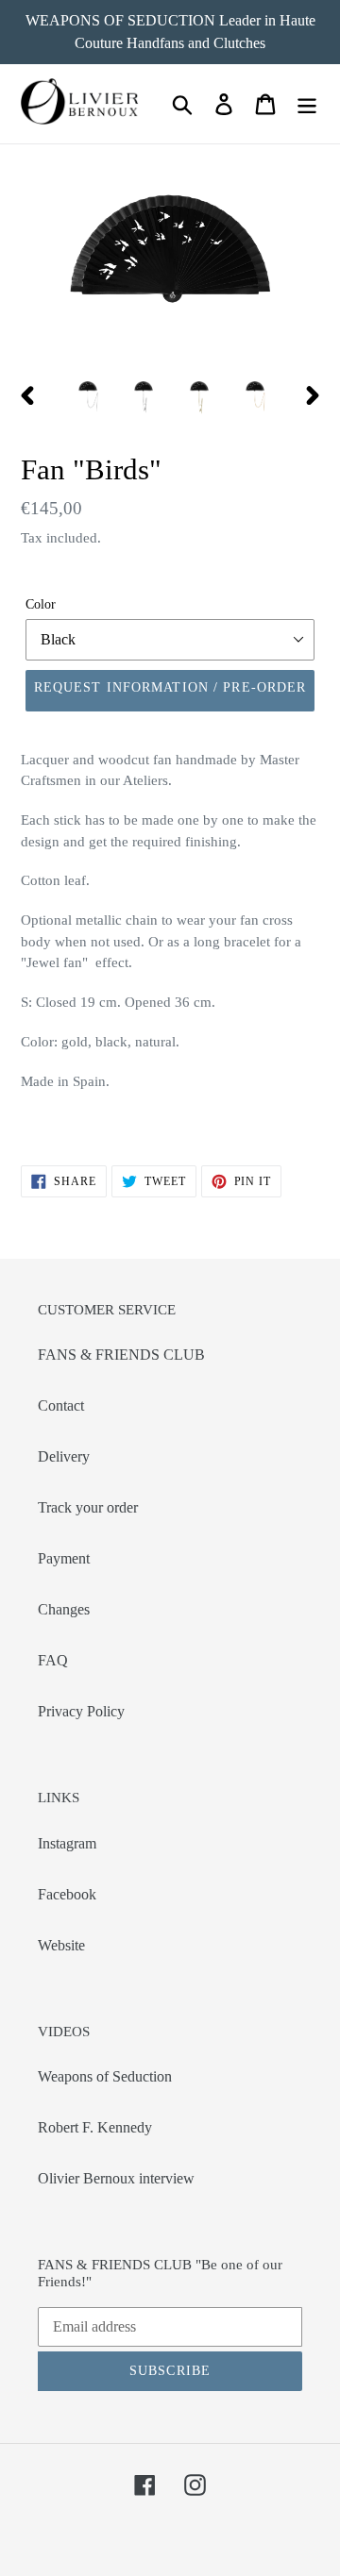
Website (61, 1945)
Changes (64, 1609)
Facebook (67, 1894)
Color (41, 604)
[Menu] (307, 104)
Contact (61, 1405)
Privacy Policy (81, 1711)
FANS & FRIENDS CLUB (121, 1355)
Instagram (67, 1843)
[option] (87, 395)
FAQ (53, 1660)
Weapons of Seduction (105, 2076)
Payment (64, 1558)
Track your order (88, 1507)
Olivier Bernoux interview (116, 2178)
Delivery (64, 1456)
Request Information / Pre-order (170, 687)
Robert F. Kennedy (95, 2127)
